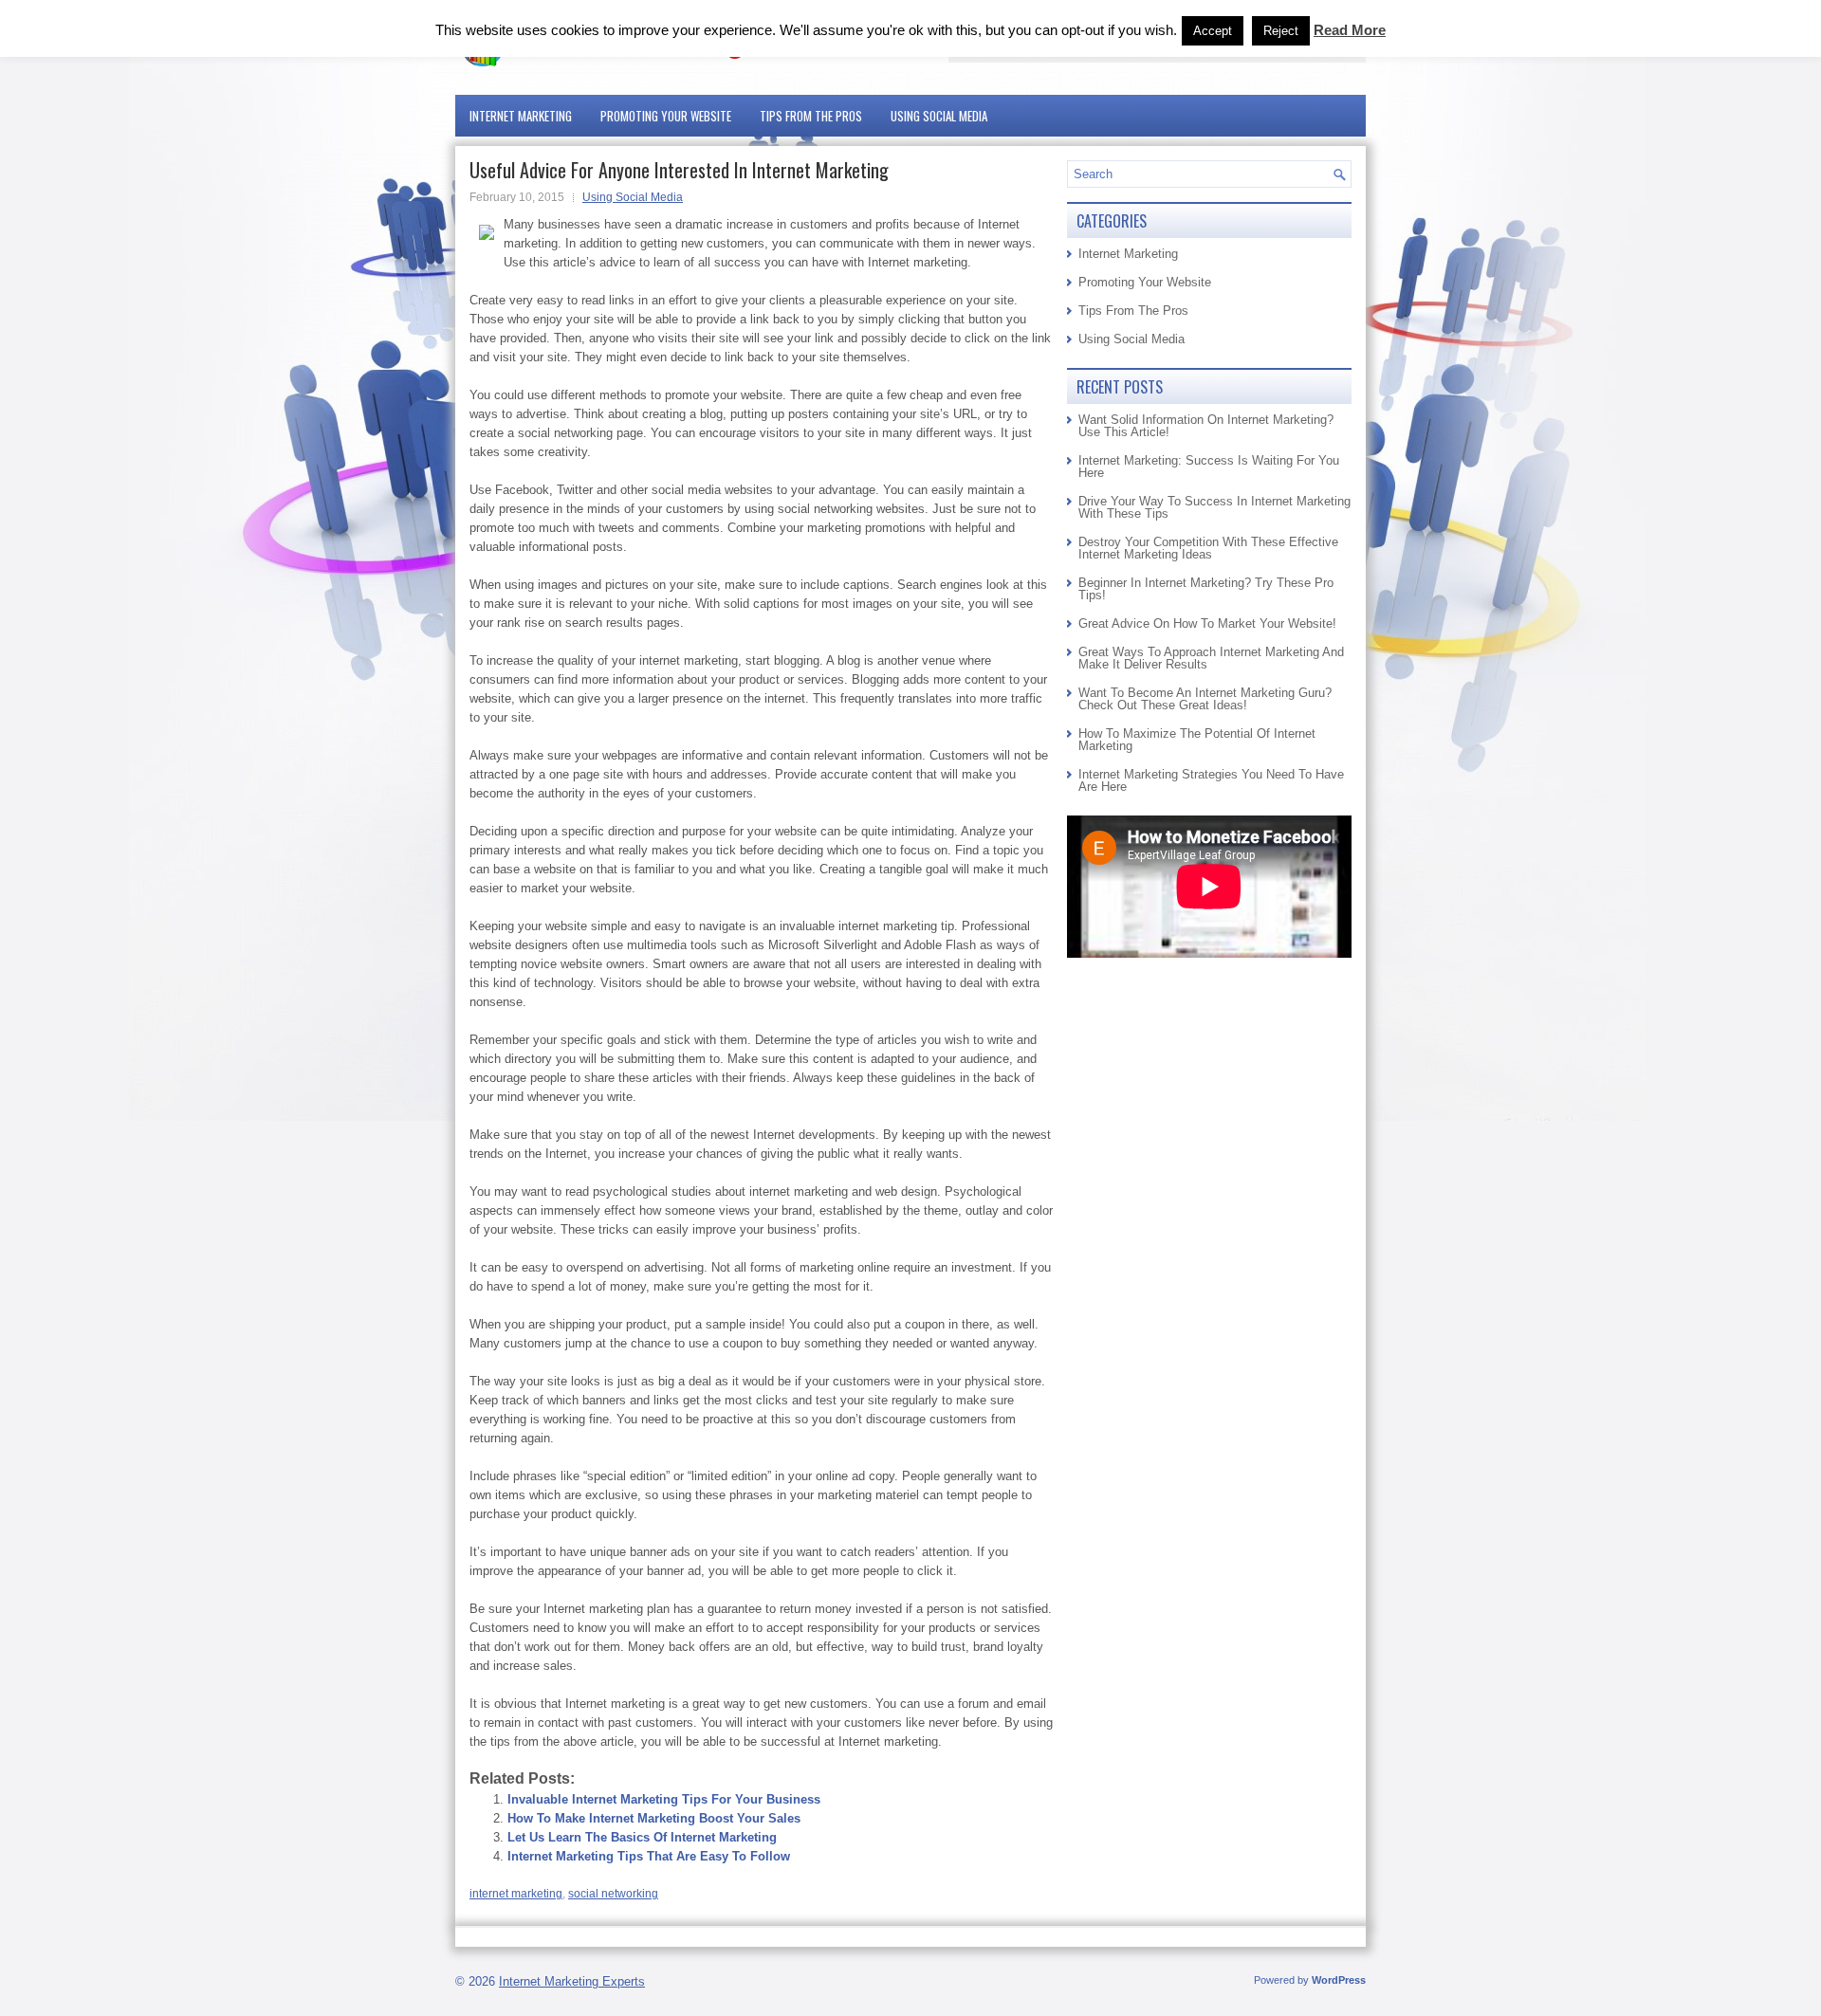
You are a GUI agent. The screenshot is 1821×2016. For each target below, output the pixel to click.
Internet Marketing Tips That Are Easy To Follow (649, 1856)
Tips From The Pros (811, 116)
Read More (1350, 30)
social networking (613, 1894)
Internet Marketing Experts (572, 1981)
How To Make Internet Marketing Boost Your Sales (654, 1818)
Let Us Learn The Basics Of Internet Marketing (642, 1837)
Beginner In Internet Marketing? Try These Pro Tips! (1206, 589)
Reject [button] (1281, 31)
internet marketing (516, 1894)
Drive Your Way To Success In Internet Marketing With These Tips (1214, 507)
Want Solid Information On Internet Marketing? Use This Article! (1206, 426)
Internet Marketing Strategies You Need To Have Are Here (1211, 780)
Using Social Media (939, 116)
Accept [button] (1213, 31)
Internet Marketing (521, 116)
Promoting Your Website (666, 116)
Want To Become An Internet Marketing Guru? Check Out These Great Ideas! (1205, 699)
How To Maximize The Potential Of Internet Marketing (1197, 740)
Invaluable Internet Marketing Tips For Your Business (664, 1799)
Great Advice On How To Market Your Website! (1207, 623)
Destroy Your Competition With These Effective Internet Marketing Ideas (1208, 548)
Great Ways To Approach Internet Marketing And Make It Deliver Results (1211, 658)
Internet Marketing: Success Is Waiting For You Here (1209, 467)
